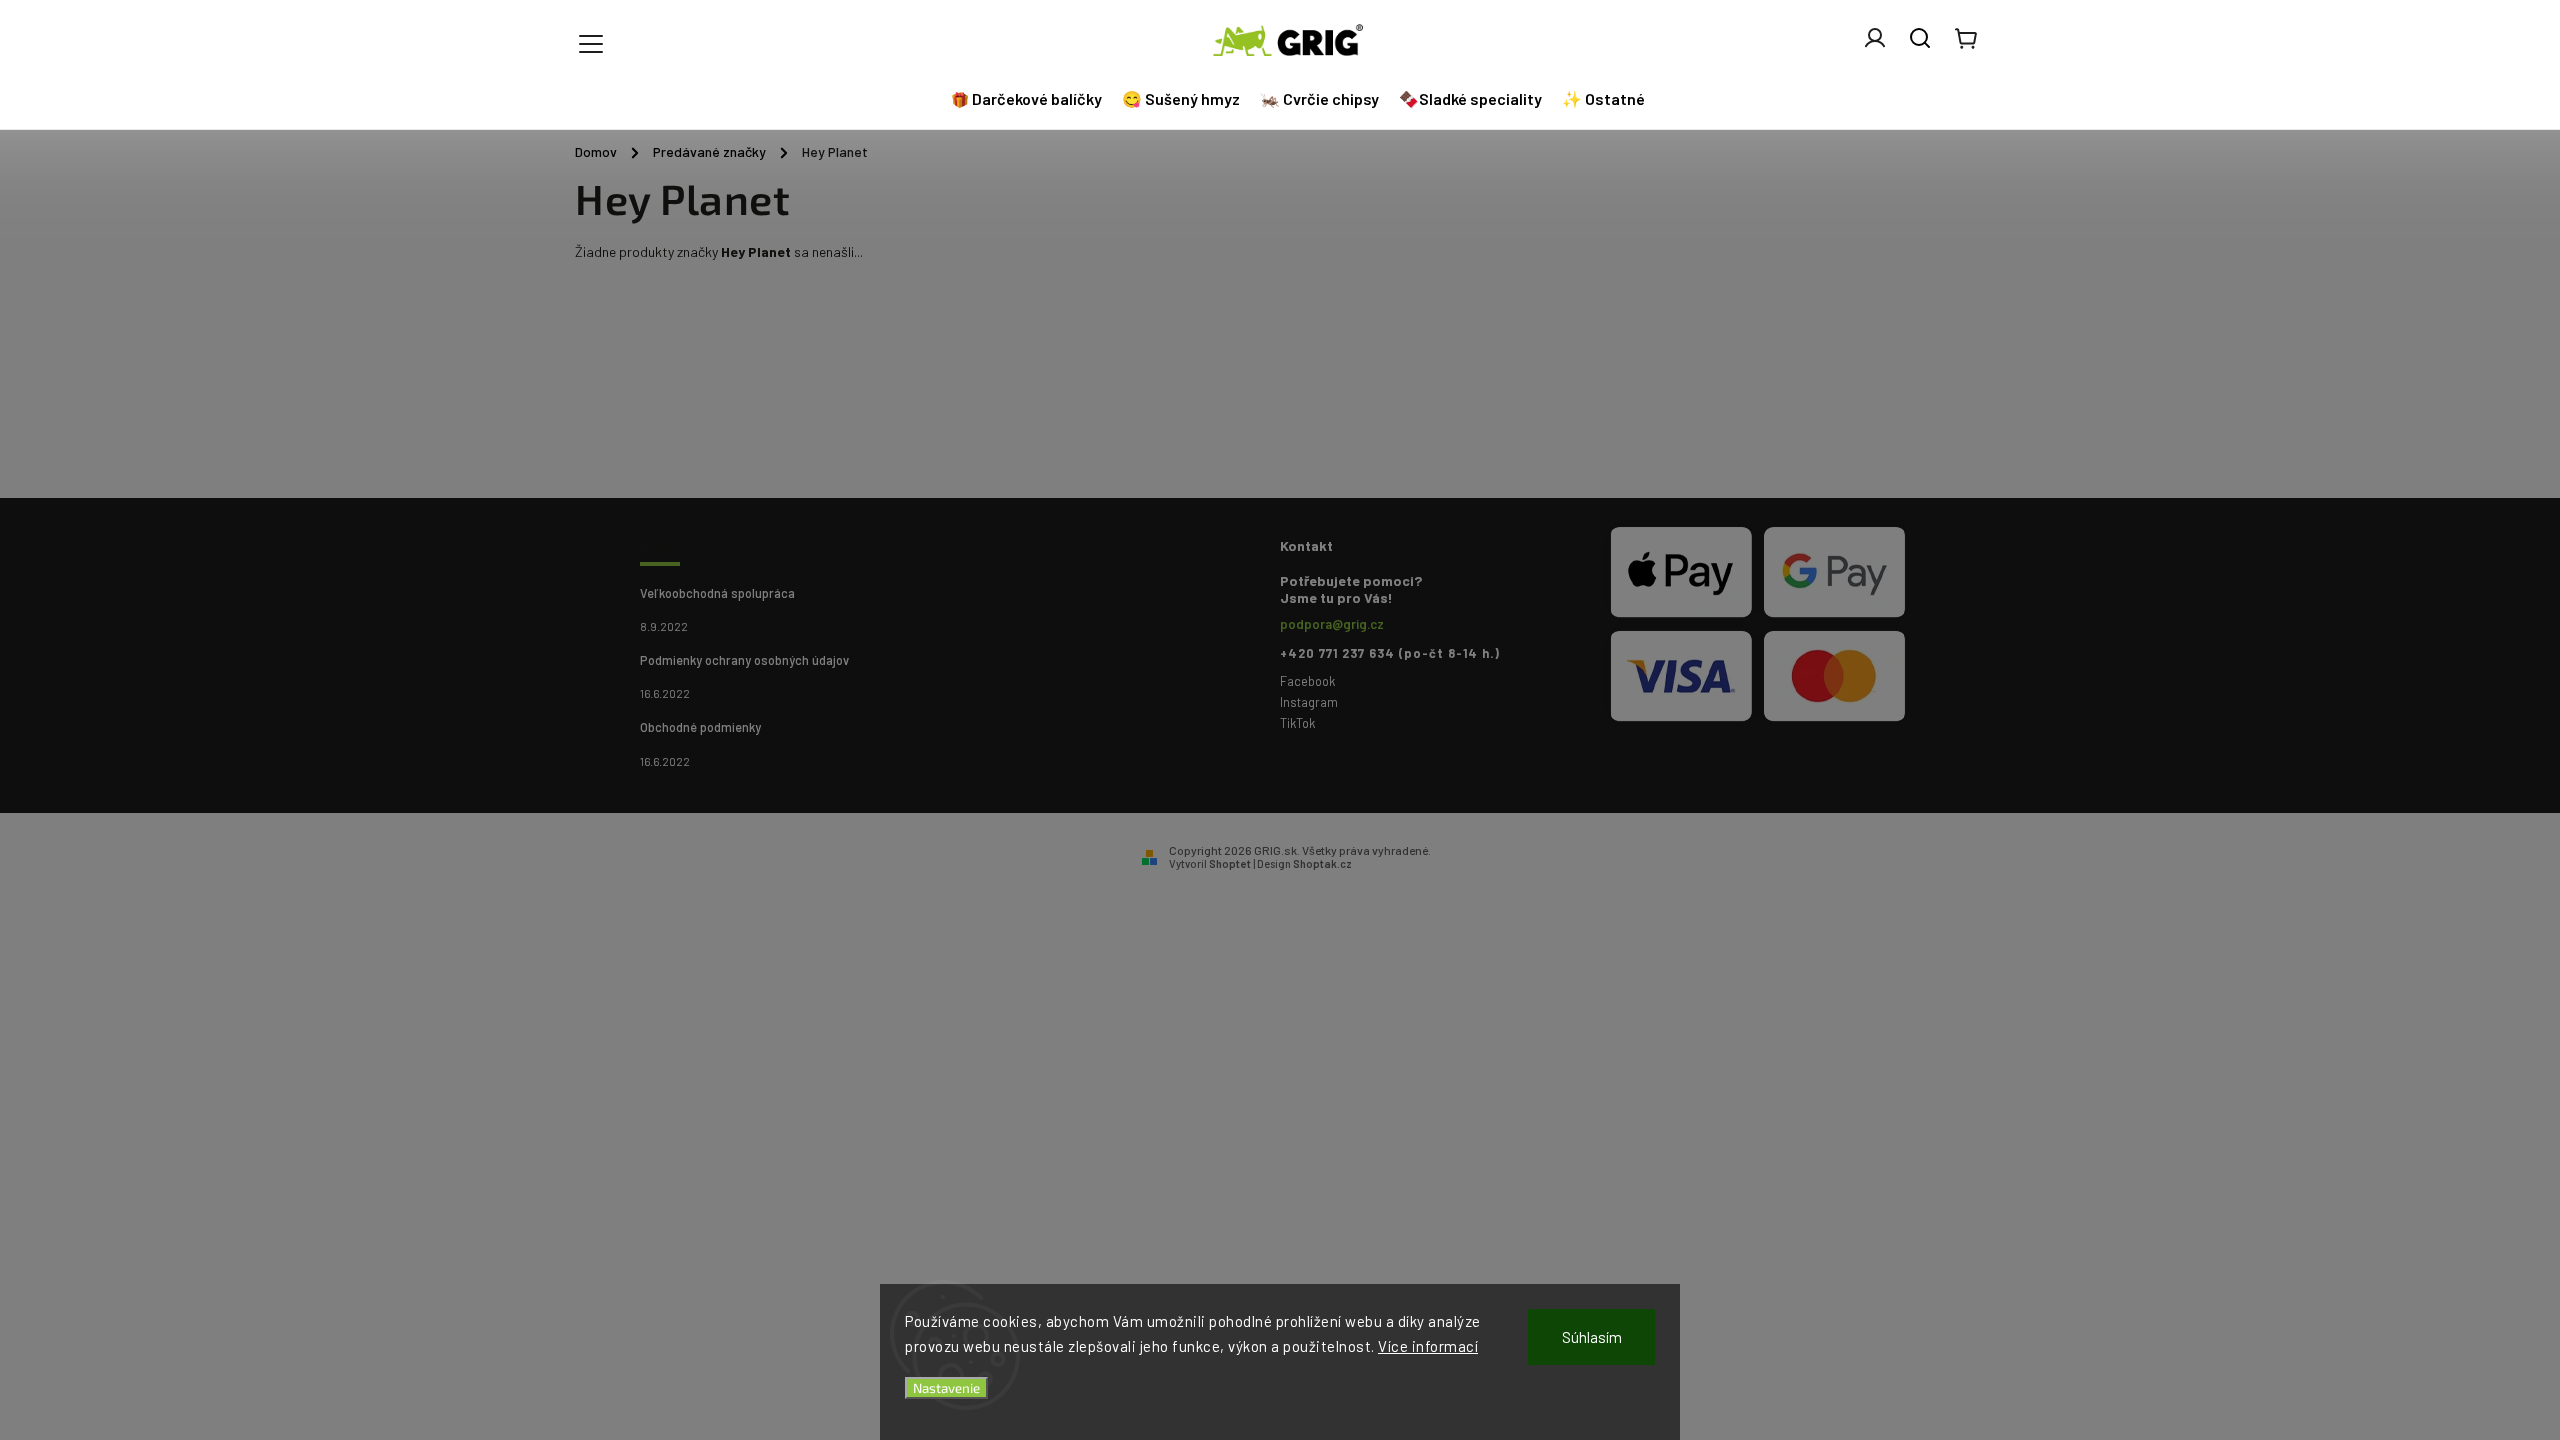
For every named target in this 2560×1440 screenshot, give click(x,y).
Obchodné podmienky (700, 727)
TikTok (1297, 723)
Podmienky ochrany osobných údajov (744, 660)
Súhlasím (1592, 1337)
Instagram (1309, 702)
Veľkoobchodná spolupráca (717, 593)
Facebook (1307, 681)
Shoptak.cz (1322, 863)
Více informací (1428, 1346)
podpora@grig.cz (1332, 624)
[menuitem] (1029, 99)
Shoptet (1230, 863)
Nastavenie (946, 1388)
